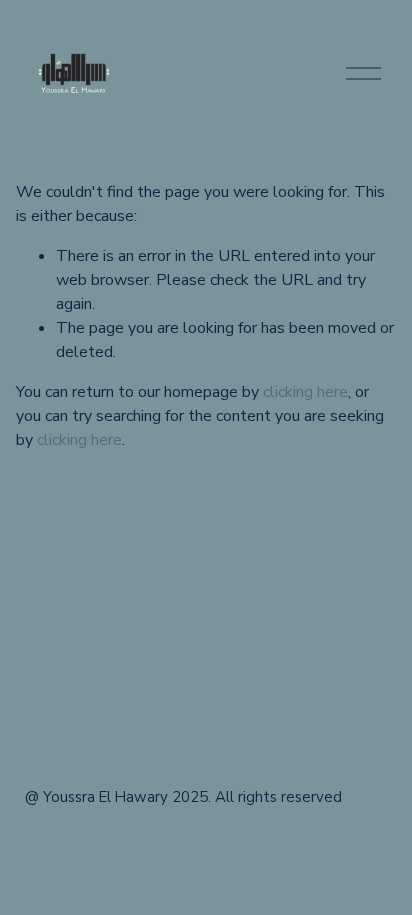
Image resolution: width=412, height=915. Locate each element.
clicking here (305, 392)
